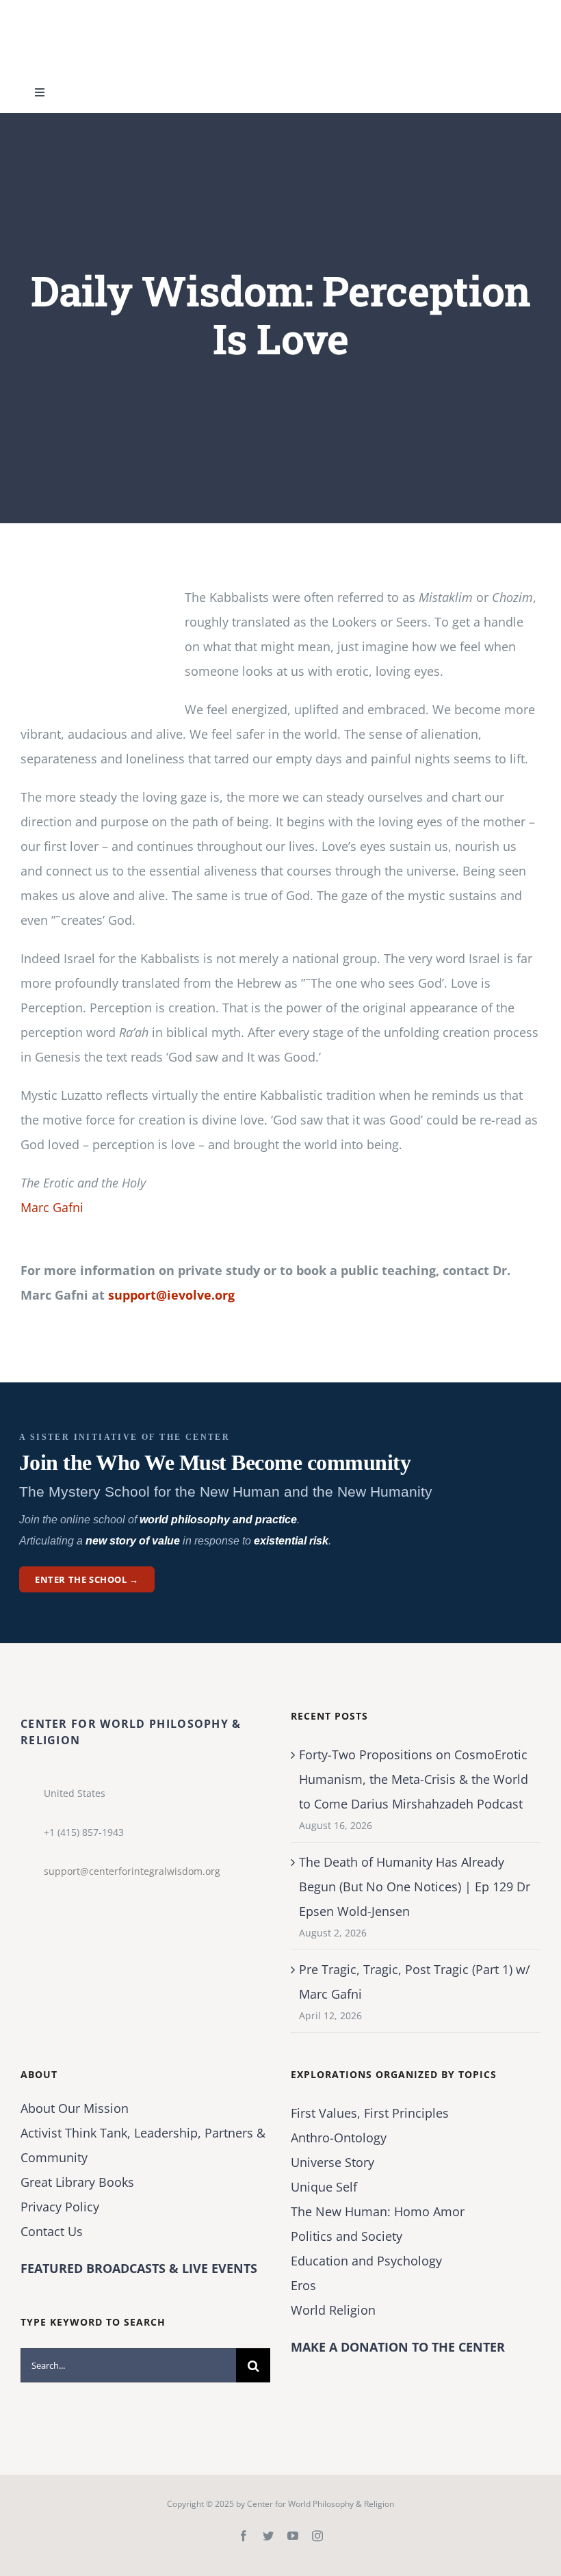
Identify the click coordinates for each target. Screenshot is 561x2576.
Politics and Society (347, 2236)
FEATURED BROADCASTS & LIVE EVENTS (139, 2268)
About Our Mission (75, 2108)
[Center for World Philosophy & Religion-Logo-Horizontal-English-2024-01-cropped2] (106, 13)
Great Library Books (77, 2182)
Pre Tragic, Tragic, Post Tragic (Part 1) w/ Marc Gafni (415, 1982)
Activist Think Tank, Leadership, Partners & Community (143, 2145)
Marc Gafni (52, 1207)
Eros (303, 2285)
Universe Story (332, 2162)
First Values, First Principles (370, 2113)
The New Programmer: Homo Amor (378, 2211)
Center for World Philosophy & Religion (321, 2504)
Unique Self (324, 2187)
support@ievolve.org (171, 1295)
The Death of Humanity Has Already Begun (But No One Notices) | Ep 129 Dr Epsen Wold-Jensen (415, 1887)
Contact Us (52, 2231)
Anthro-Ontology (339, 2138)
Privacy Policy (60, 2207)
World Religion (333, 2310)
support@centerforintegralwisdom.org (132, 1871)
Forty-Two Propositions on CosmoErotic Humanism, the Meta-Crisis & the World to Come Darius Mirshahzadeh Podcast (414, 1779)
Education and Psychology (366, 2261)
